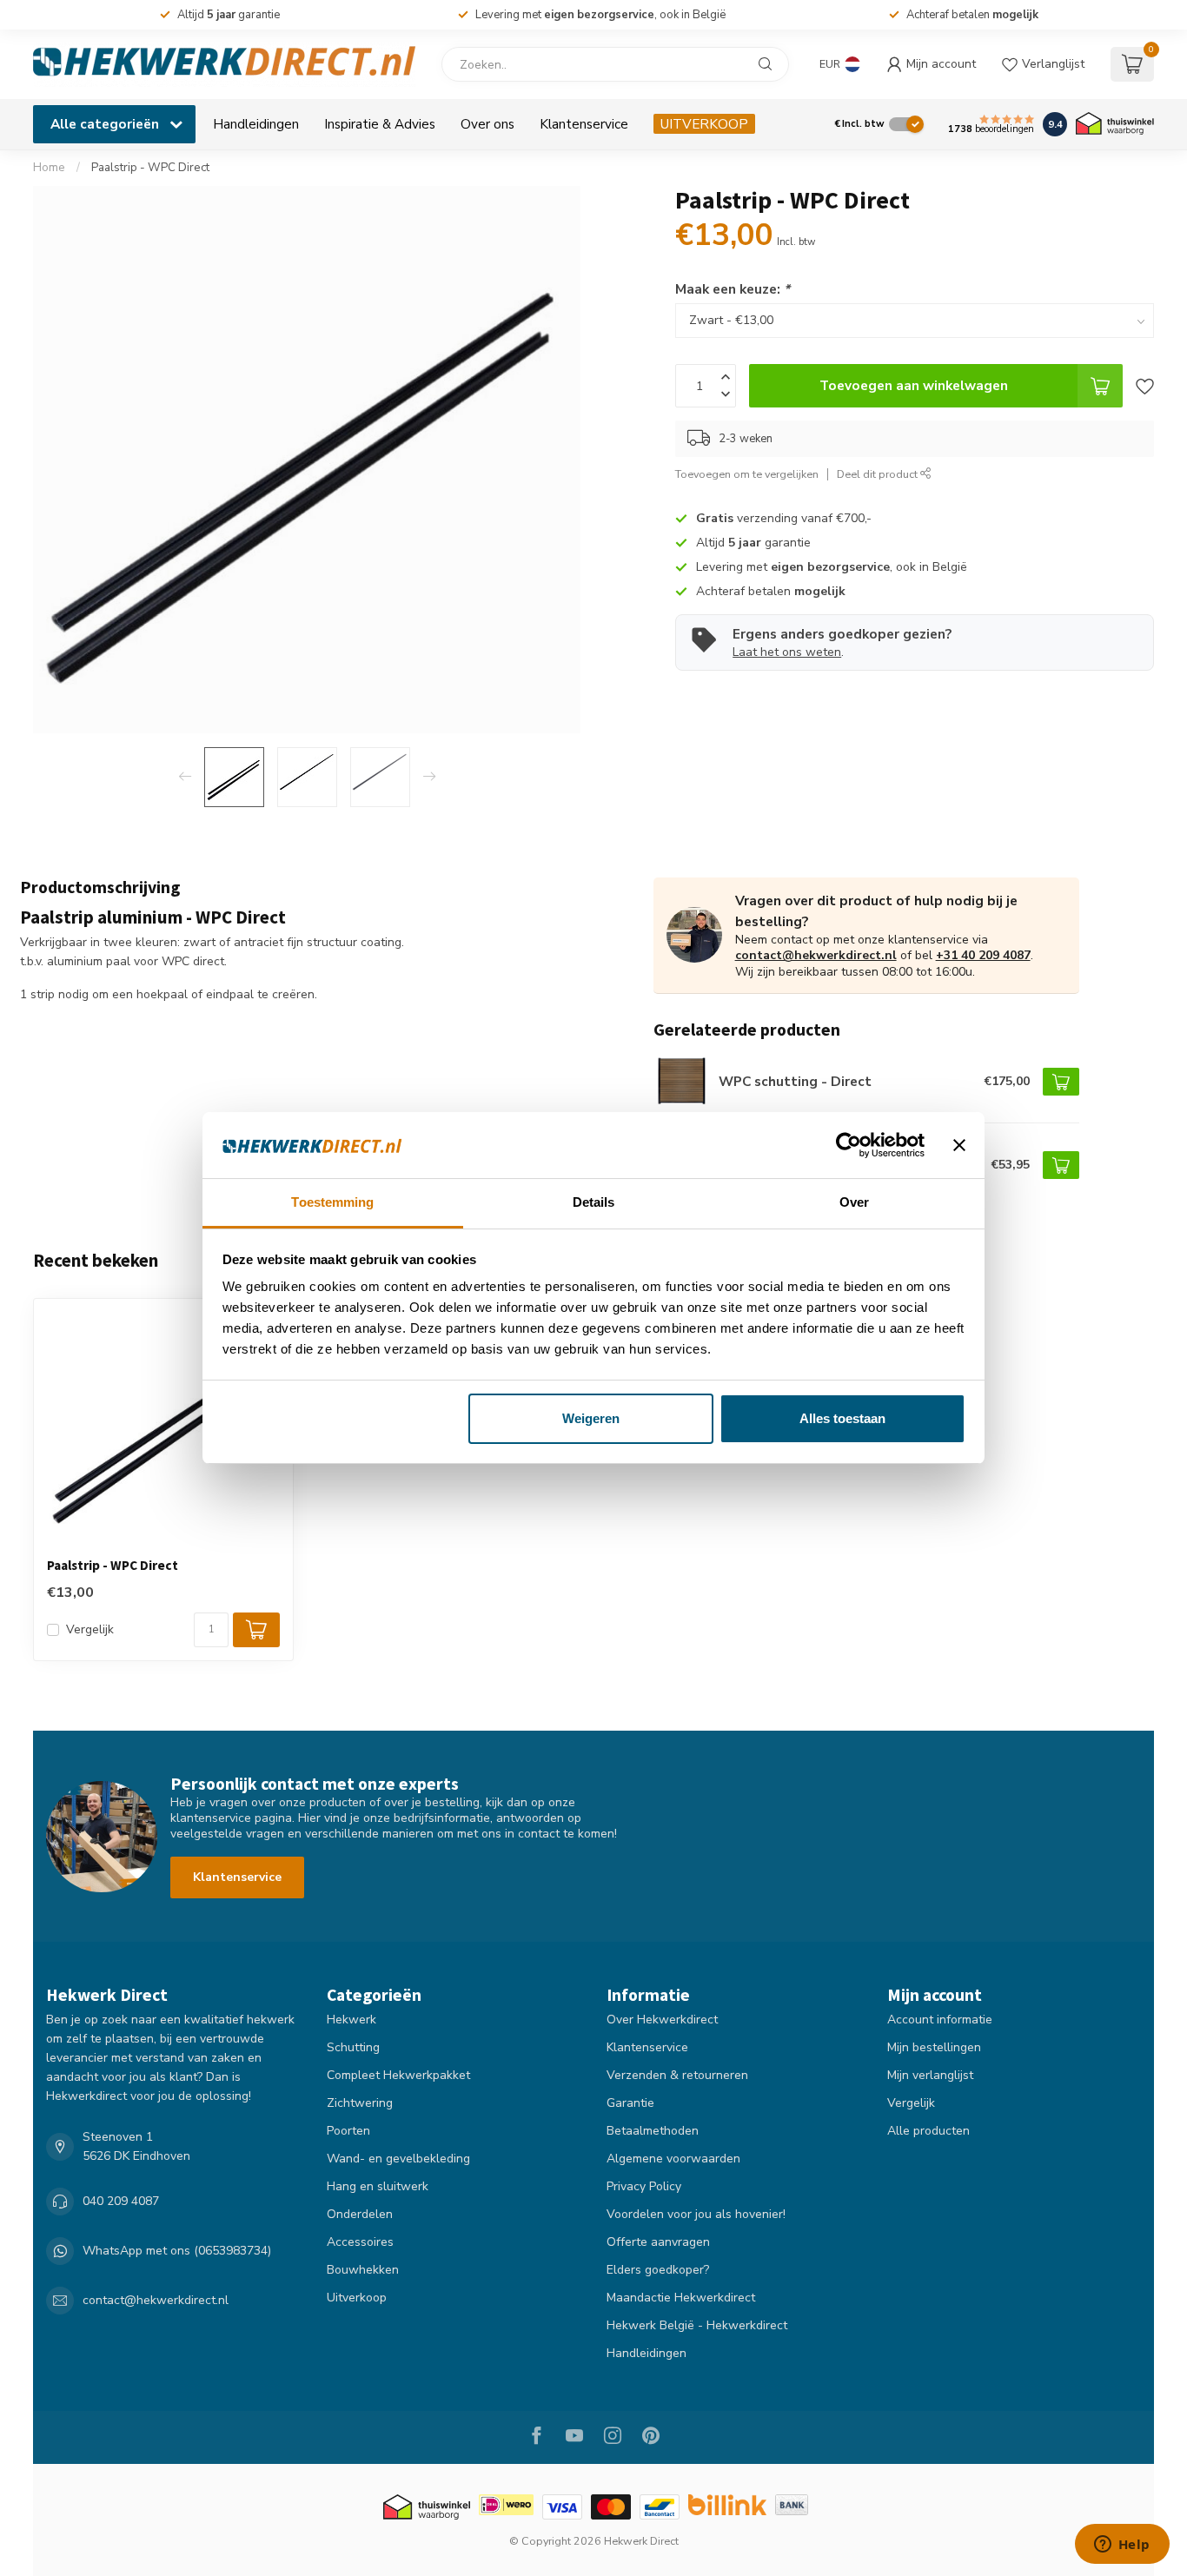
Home (49, 168)
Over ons (487, 124)
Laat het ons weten (787, 652)
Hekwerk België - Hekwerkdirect (697, 2325)
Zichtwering (360, 2103)
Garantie (630, 2103)
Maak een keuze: (733, 289)
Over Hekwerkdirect (662, 2020)
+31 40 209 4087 (983, 955)
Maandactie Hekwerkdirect (681, 2298)
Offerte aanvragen (658, 2242)
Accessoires (360, 2242)
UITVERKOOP (704, 124)
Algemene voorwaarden (673, 2159)
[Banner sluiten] (959, 1145)
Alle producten (928, 2131)
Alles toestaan (842, 1418)
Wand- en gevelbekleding (398, 2159)
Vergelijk (90, 1629)
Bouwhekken (363, 2270)
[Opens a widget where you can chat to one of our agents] (1122, 2546)
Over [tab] (854, 1202)
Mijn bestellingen (934, 2047)
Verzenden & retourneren (677, 2075)
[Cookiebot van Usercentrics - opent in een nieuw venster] (849, 1145)
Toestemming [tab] (332, 1202)
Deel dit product (879, 474)
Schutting (353, 2047)
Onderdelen (360, 2214)
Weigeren (591, 1418)
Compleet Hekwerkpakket (398, 2075)
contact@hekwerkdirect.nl (816, 955)
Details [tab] (594, 1202)
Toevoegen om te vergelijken (747, 474)
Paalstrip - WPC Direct (150, 168)
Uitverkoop (357, 2298)
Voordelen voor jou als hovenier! (696, 2214)
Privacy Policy (644, 2186)
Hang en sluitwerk (378, 2186)
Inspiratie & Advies (380, 124)
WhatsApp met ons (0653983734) (177, 2251)
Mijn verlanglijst (930, 2075)
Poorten (348, 2131)
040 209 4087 (121, 2201)
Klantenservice (584, 124)
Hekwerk (351, 2020)
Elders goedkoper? (658, 2270)
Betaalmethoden (653, 2131)
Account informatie (940, 2020)
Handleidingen (256, 124)
